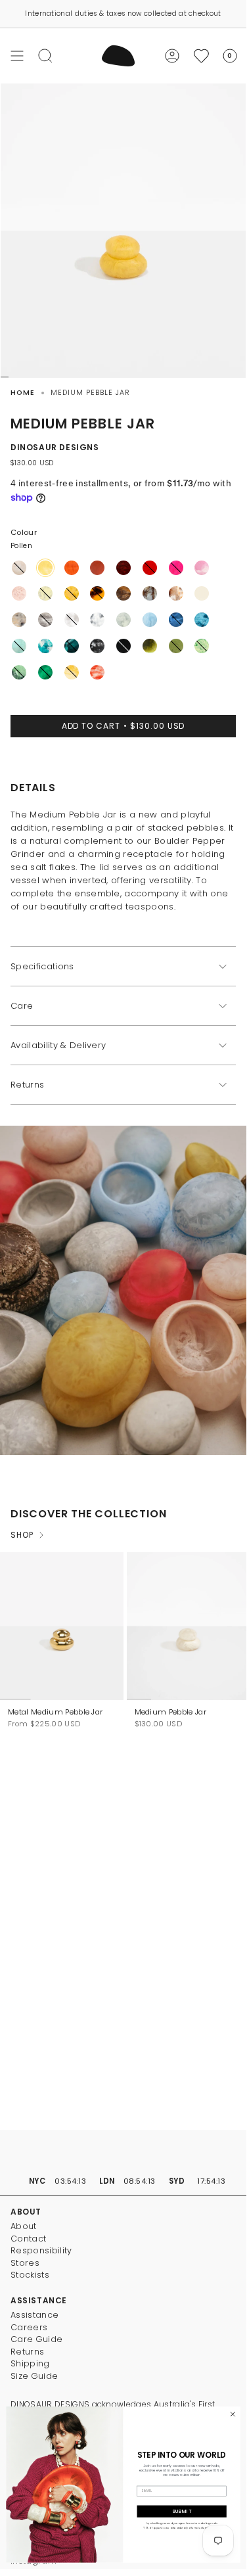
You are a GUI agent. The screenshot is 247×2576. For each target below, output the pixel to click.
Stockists (30, 2275)
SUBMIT (182, 2511)
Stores (25, 2263)
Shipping (30, 2363)
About (24, 2226)
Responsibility (41, 2250)
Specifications (42, 966)
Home (23, 393)
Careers (29, 2327)
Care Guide (36, 2339)
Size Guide (34, 2376)
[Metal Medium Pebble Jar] (62, 1626)
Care (22, 1006)
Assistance (34, 2315)
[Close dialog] (233, 2414)
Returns (27, 1085)
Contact (28, 2239)
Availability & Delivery (58, 1045)
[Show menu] (17, 56)
